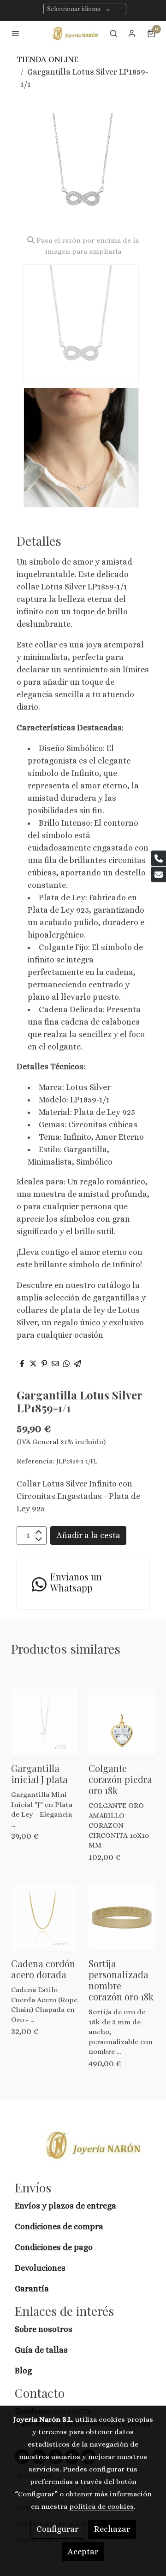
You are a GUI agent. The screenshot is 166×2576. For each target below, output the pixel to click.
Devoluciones (40, 2268)
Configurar (57, 2529)
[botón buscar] (113, 33)
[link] (76, 33)
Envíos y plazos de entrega (65, 2206)
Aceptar (83, 2552)
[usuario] (132, 33)
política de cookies (101, 2506)
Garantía (32, 2289)
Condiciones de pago (54, 2247)
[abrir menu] (16, 33)
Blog (23, 2371)
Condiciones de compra (59, 2226)
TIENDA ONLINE (47, 59)
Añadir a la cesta (89, 1535)
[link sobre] (83, 2151)
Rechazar (112, 2529)
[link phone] (159, 858)
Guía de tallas (41, 2350)
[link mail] (159, 874)
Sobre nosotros (44, 2329)
